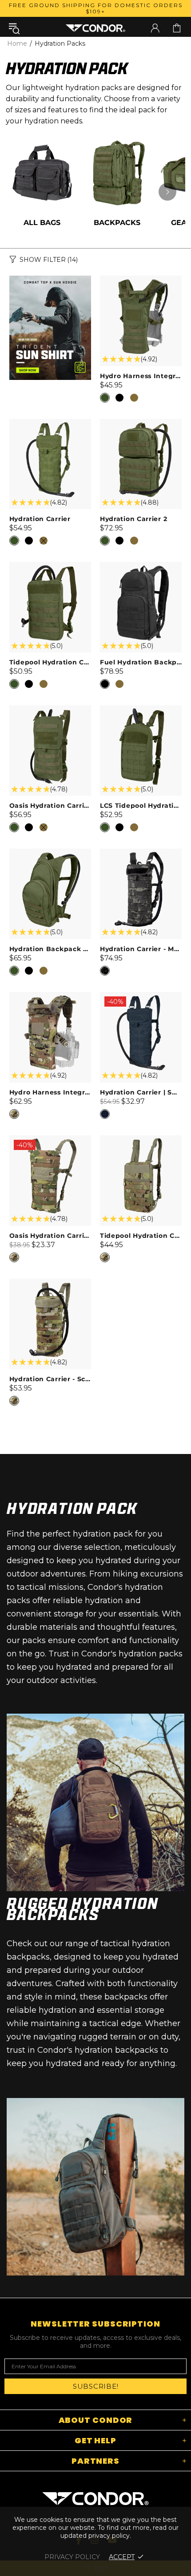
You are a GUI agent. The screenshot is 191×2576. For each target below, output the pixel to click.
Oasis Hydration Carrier (50, 806)
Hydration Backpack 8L (50, 949)
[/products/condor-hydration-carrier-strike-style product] (141, 423)
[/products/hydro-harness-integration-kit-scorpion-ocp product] (50, 996)
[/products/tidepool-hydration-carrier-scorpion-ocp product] (141, 1140)
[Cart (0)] (177, 28)
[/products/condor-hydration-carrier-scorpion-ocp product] (50, 1283)
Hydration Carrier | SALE (141, 1092)
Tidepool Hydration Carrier (50, 662)
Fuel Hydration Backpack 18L (141, 662)
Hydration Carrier (40, 519)
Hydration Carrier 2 (133, 519)
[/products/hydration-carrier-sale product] (141, 1002)
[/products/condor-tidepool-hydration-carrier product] (50, 566)
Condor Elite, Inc (95, 28)
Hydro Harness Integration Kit (141, 376)
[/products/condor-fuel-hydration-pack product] (141, 566)
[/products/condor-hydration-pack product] (50, 853)
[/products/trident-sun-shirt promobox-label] (50, 328)
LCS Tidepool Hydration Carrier (141, 806)
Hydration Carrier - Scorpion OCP (50, 1379)
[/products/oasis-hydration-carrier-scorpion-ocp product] (50, 1146)
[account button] (155, 28)
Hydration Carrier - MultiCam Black (141, 949)
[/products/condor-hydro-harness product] (141, 280)
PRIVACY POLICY (72, 2557)
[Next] (167, 192)
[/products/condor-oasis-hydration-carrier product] (50, 710)
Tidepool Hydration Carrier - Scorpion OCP (141, 1236)
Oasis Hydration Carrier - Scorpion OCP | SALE (50, 1236)
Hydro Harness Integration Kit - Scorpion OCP (50, 1092)
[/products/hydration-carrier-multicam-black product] (141, 853)
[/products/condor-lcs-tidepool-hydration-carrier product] (141, 710)
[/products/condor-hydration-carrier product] (50, 423)
